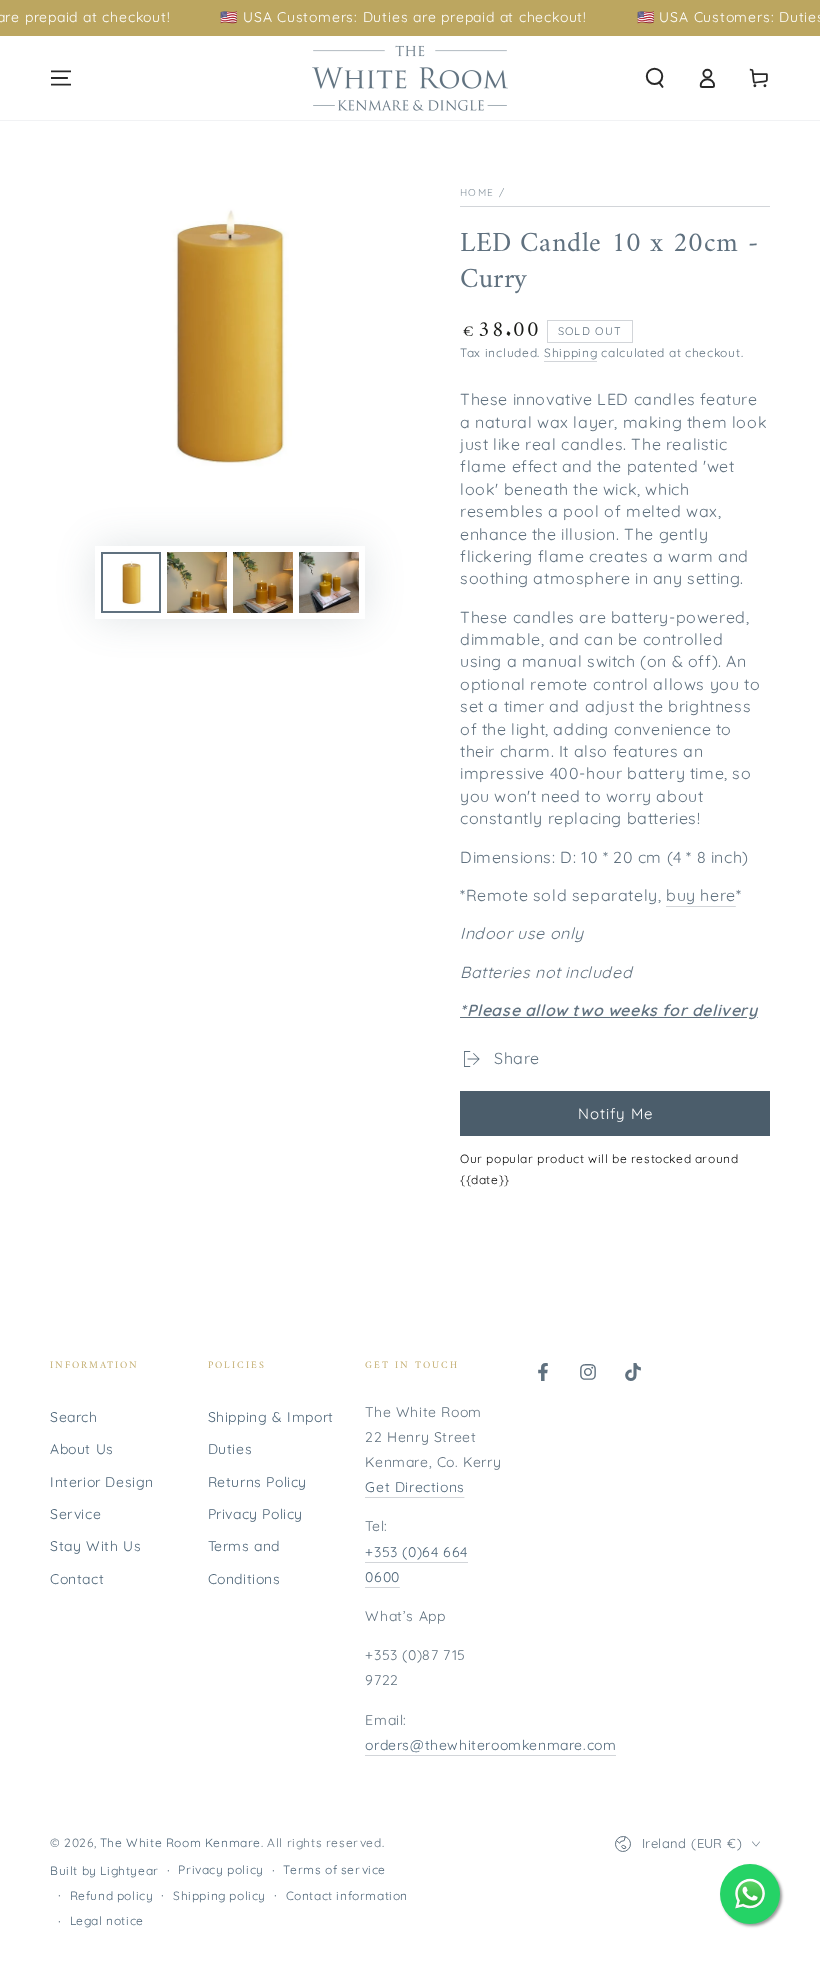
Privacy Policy (255, 1514)
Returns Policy (257, 1482)
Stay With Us (95, 1546)
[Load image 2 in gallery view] (197, 582)
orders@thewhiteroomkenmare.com (490, 1745)
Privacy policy (220, 1869)
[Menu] (61, 78)
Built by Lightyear (104, 1870)
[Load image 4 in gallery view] (329, 582)
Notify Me (615, 1113)
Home (477, 192)
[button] (655, 78)
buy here (701, 895)
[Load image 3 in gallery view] (263, 582)
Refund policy (112, 1895)
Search (74, 1417)
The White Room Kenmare (180, 1842)
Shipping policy (219, 1895)
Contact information (347, 1895)
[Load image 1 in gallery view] (131, 582)
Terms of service (334, 1869)
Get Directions (414, 1487)
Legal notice (107, 1920)
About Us (82, 1449)
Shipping (571, 352)
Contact (77, 1579)
